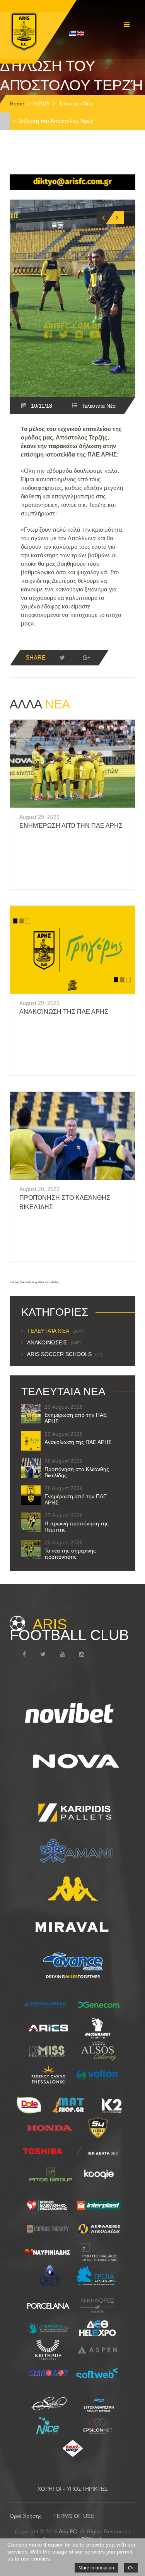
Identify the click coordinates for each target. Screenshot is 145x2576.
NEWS (42, 103)
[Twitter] (62, 658)
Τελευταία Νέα (76, 103)
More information (96, 2568)
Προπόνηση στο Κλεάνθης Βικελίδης (77, 1472)
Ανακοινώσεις (54, 1342)
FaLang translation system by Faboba (34, 1282)
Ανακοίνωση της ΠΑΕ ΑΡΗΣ (64, 1012)
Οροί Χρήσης (26, 2516)
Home (17, 103)
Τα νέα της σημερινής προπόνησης (70, 1554)
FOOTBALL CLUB (69, 1630)
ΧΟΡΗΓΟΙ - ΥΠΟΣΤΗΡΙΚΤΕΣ (73, 2489)
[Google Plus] (86, 658)
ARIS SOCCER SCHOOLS (65, 1354)
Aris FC (68, 2531)
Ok (131, 2568)
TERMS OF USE (74, 2516)
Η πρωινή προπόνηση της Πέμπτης (77, 1527)
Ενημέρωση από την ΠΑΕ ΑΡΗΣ (71, 826)
